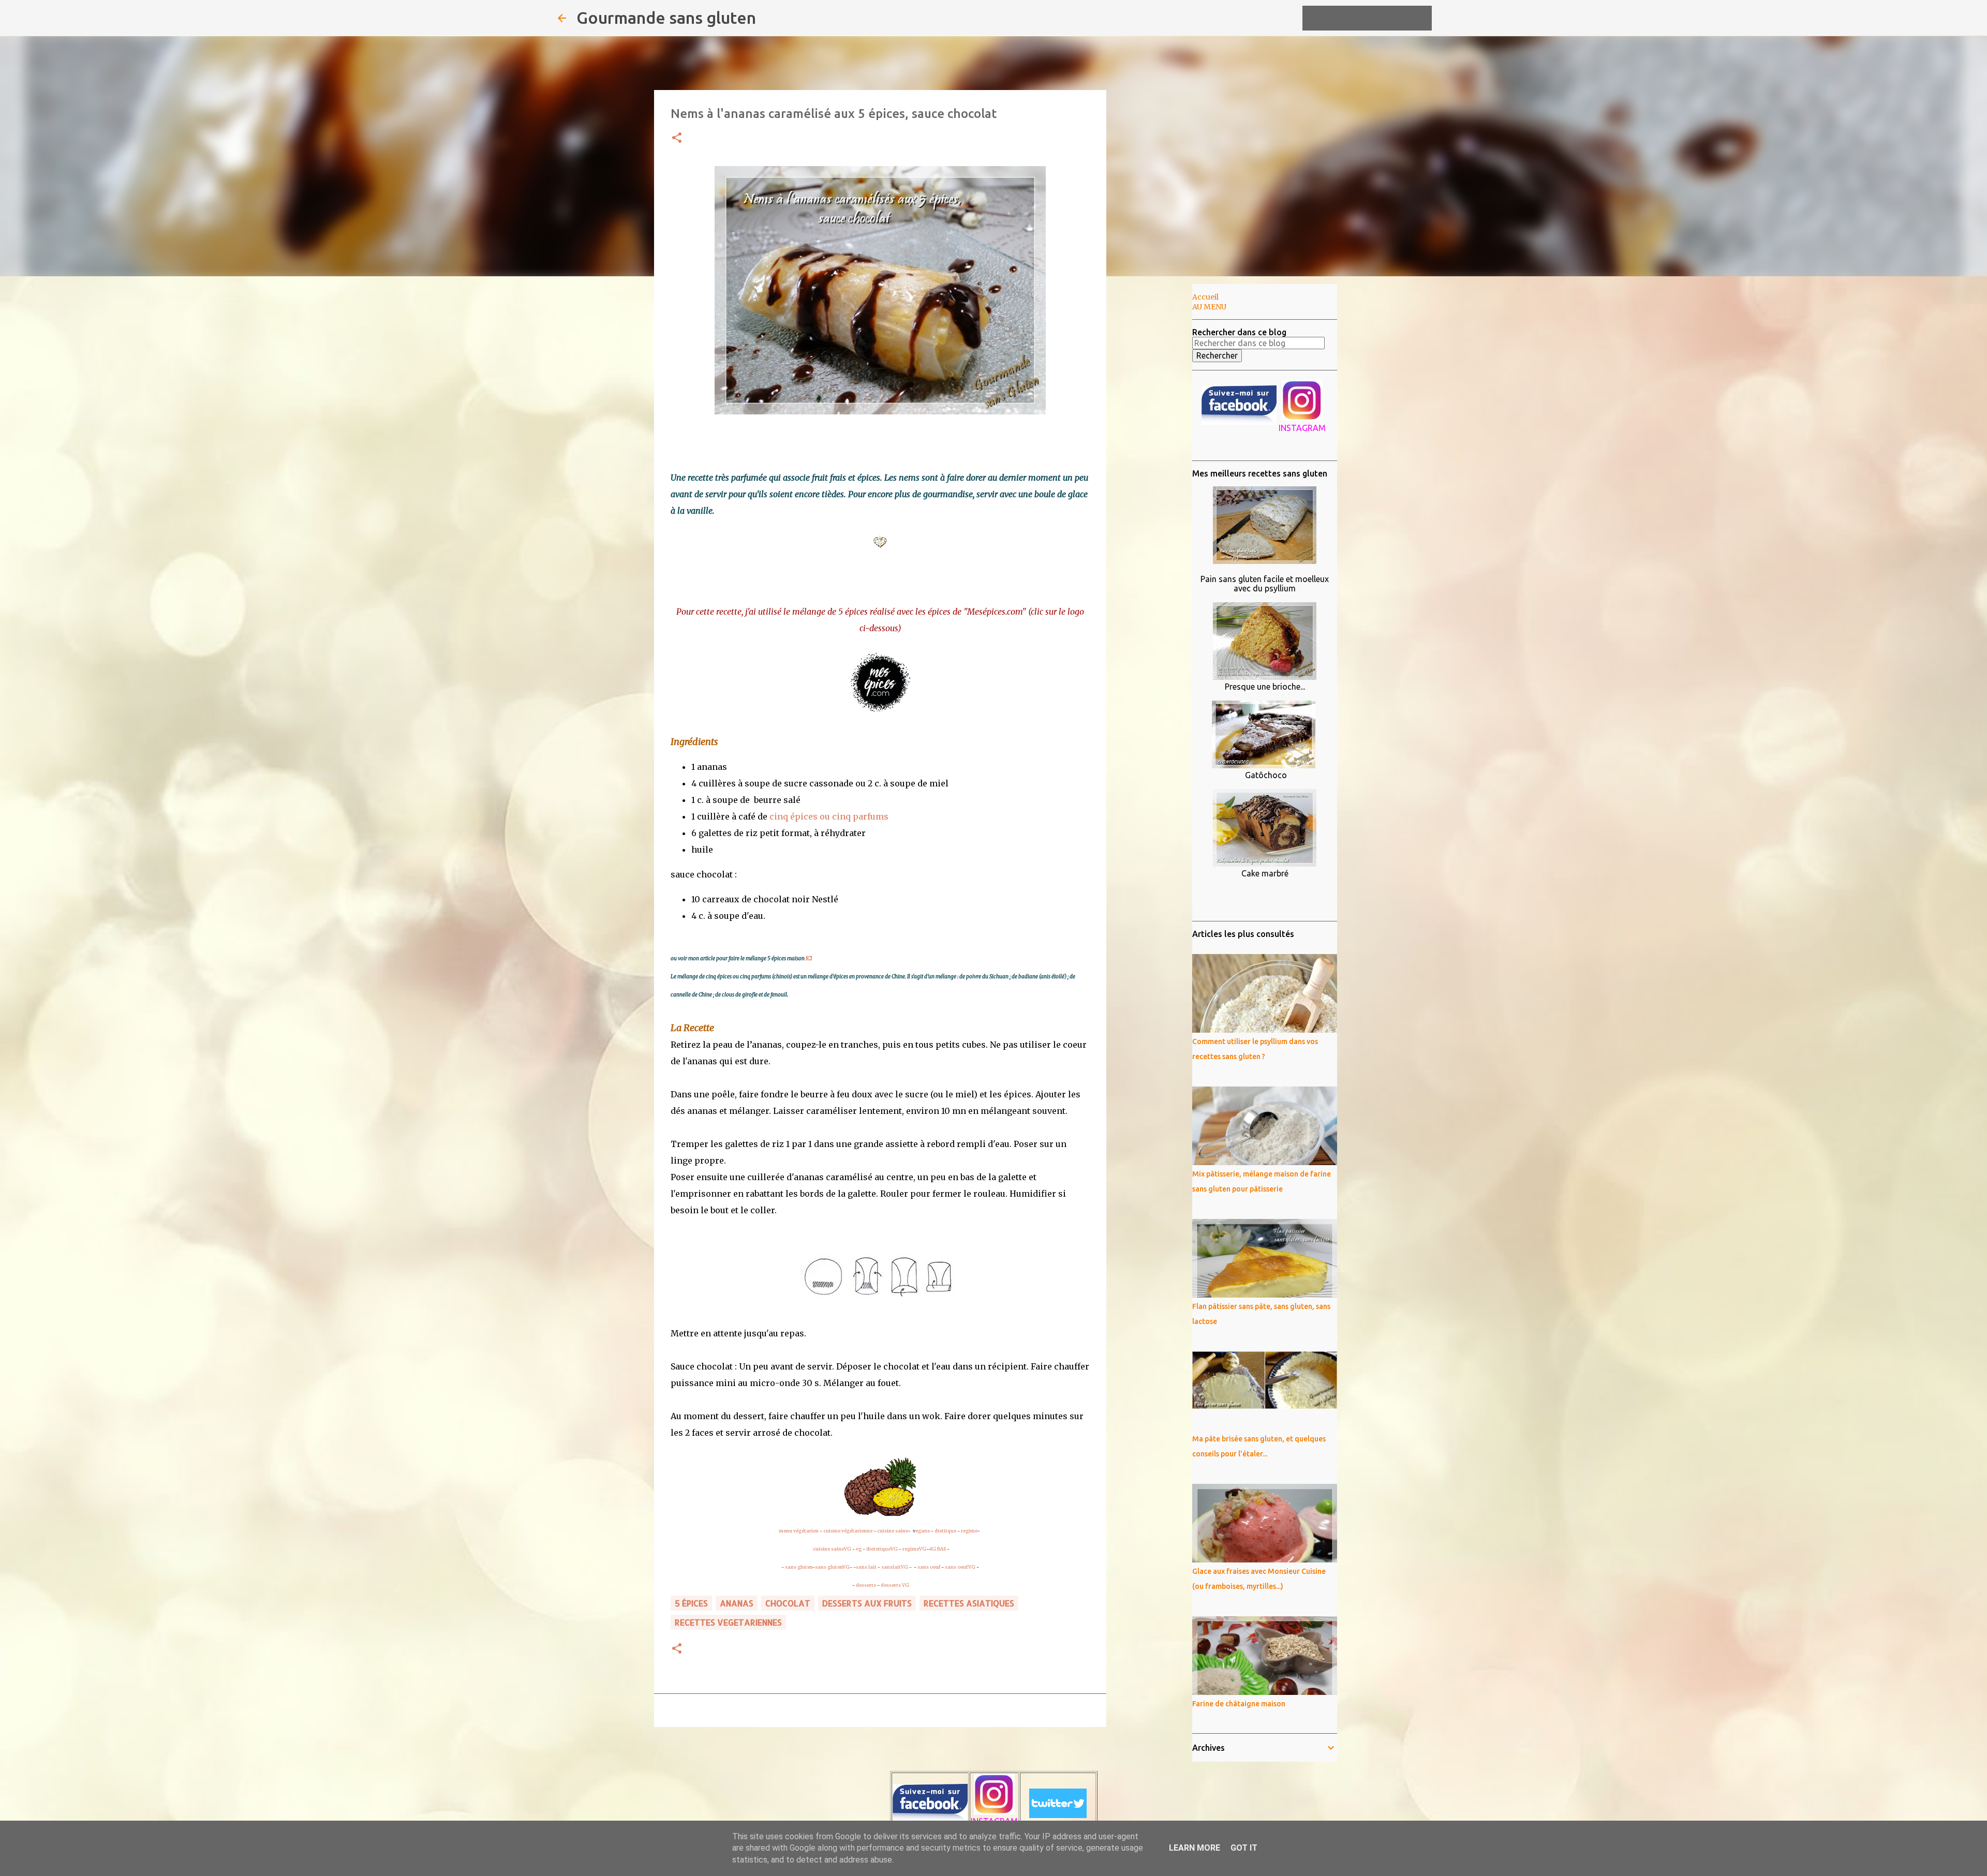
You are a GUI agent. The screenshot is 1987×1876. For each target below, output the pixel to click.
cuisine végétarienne (848, 1531)
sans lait (866, 1567)
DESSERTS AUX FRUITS (867, 1603)
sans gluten (799, 1567)
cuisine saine (893, 1531)
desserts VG (895, 1585)
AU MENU (1209, 307)
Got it (1244, 1848)
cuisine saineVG (832, 1549)
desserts (866, 1585)
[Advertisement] (1159, 447)
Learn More (1195, 1848)
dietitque (945, 1531)
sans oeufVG (960, 1567)
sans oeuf (929, 1567)
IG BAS (938, 1549)
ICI (809, 958)
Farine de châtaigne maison (1239, 1704)
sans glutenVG (832, 1567)
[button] (677, 138)
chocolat (788, 1603)
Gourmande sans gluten (666, 18)
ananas (737, 1603)
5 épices (691, 1603)
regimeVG (914, 1549)
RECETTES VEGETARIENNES (728, 1622)
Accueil (1205, 297)
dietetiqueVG (882, 1549)
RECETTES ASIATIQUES (969, 1603)
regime (969, 1531)
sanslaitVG (895, 1567)
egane (923, 1531)
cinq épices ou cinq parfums (829, 816)
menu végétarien (799, 1531)
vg (859, 1549)
